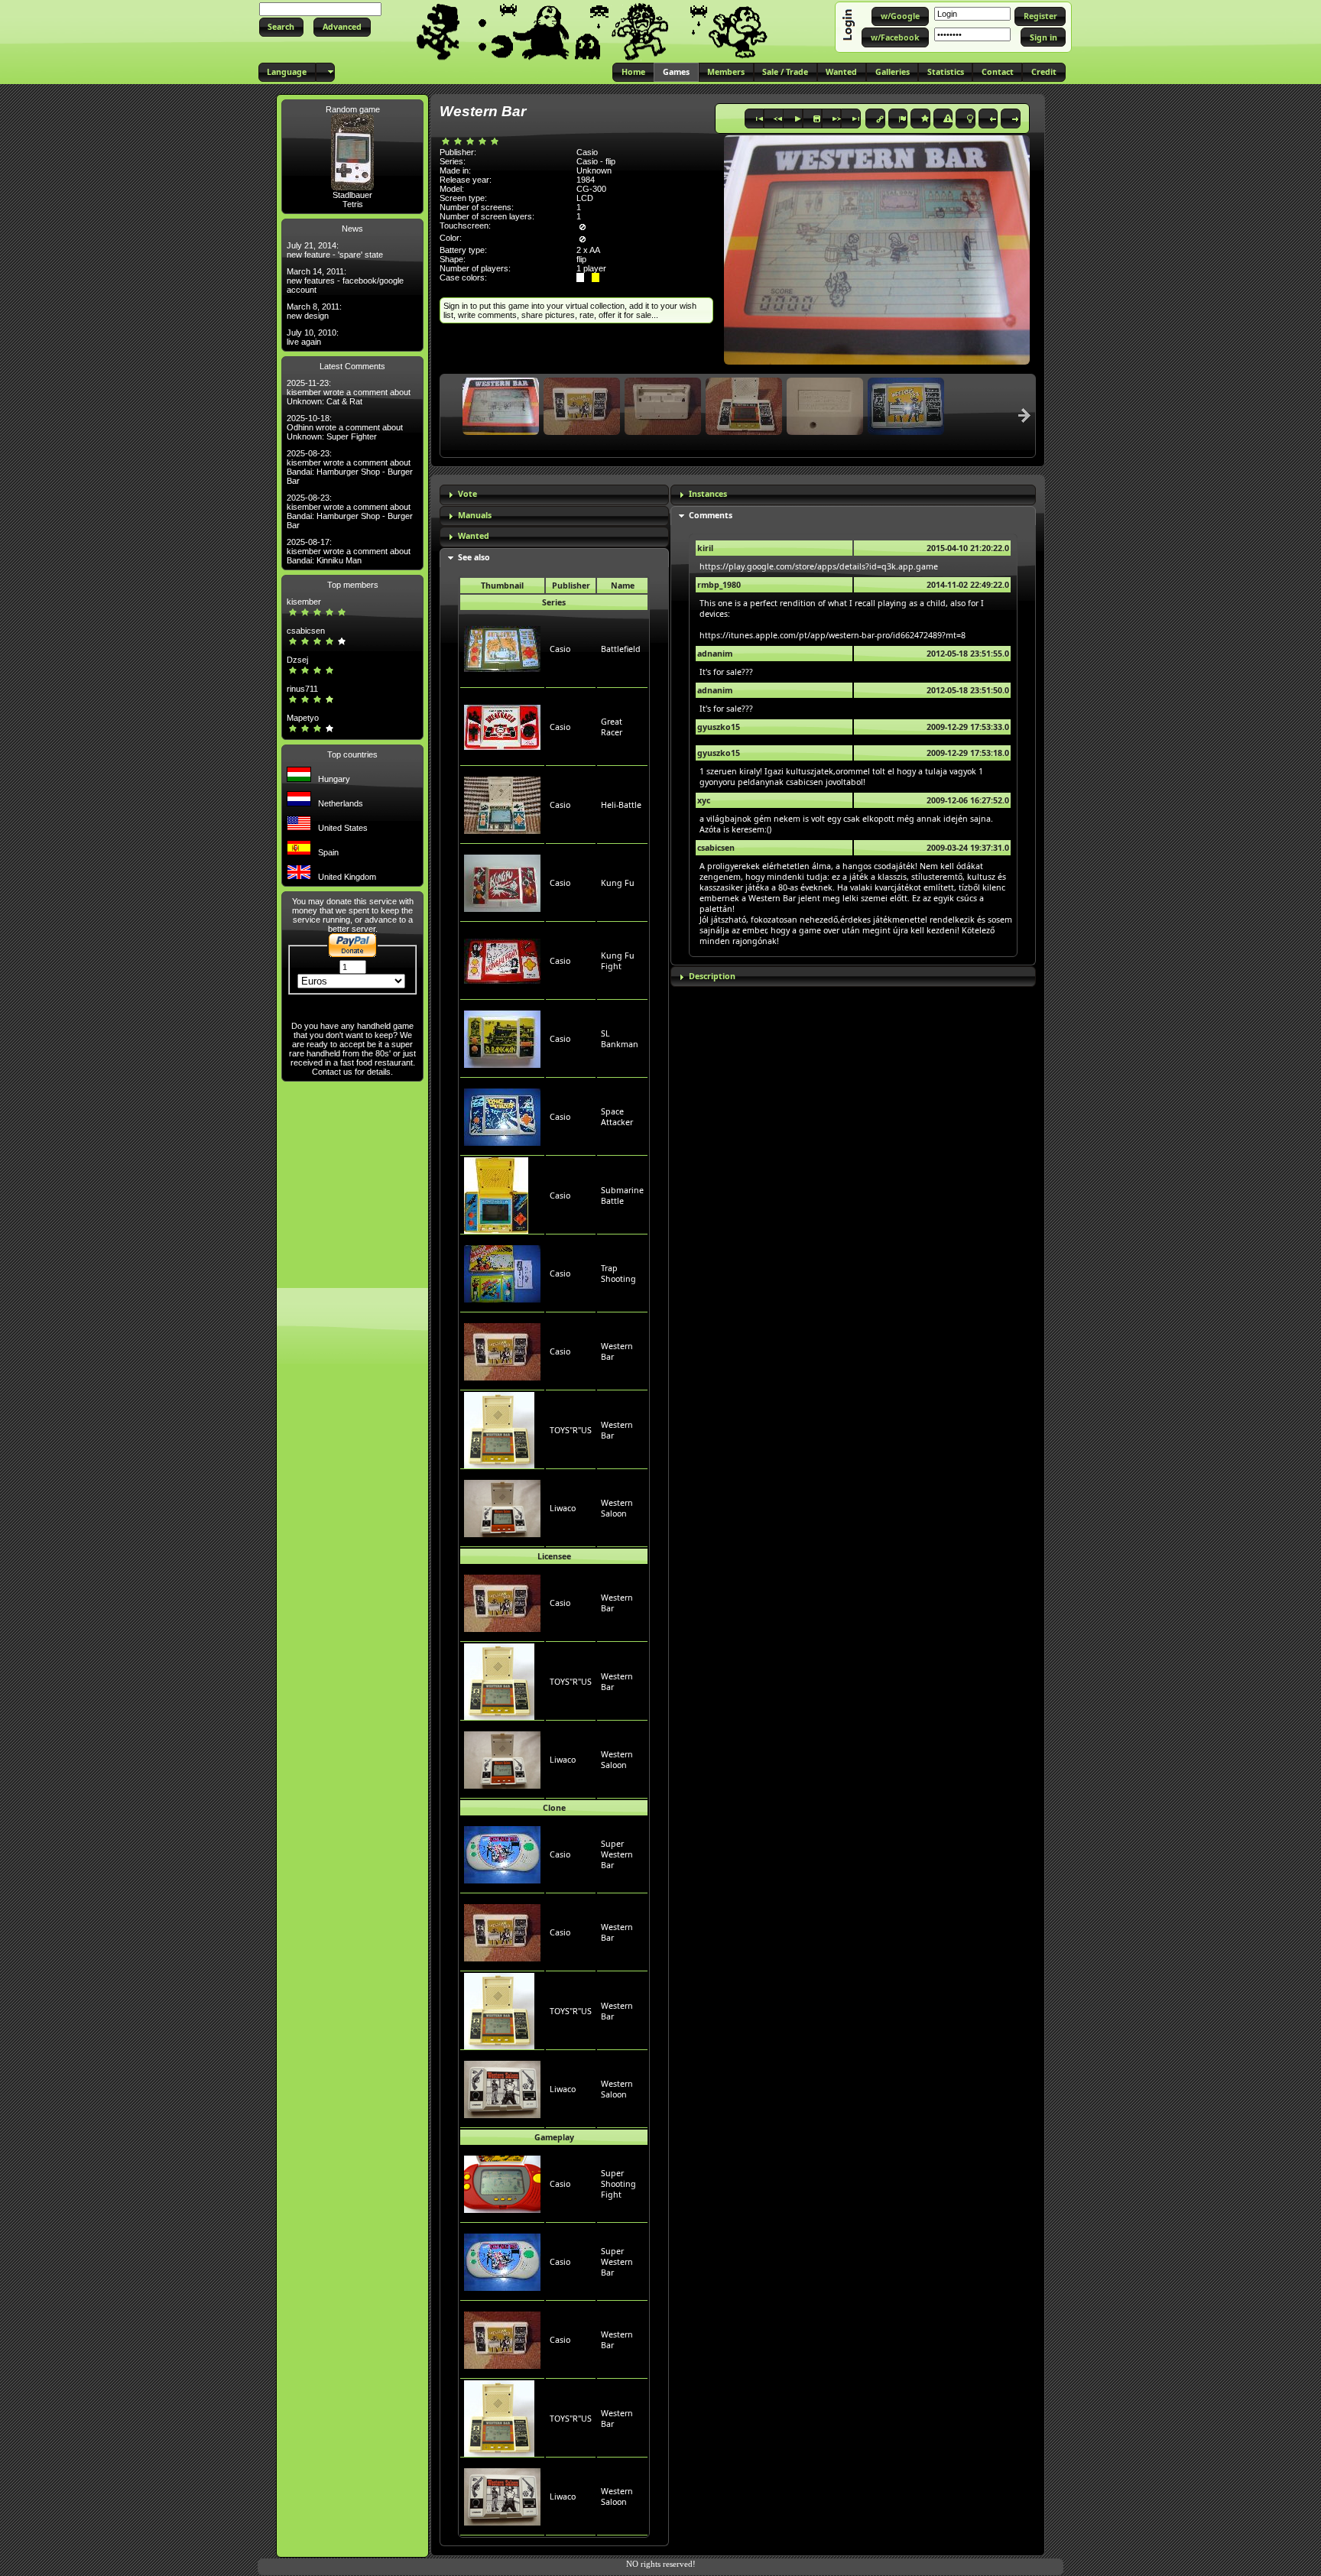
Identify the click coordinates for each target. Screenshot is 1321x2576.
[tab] (554, 495)
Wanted (474, 536)
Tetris (353, 204)
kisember (304, 602)
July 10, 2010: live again (313, 337)
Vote (467, 494)
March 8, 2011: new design (314, 311)
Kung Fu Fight (618, 961)
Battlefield (621, 649)
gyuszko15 (719, 727)
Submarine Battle (622, 1196)
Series (554, 602)
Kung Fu (618, 883)
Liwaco (563, 1508)
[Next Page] (1024, 415)
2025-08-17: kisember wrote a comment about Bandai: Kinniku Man (349, 551)
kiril (705, 548)
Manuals (475, 515)
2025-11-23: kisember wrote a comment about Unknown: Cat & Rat (349, 392)
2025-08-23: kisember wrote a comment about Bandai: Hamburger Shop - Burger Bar (350, 467)
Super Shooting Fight (618, 2184)
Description (712, 976)
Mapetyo (303, 718)
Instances (708, 494)
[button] (281, 27)
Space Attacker (617, 1117)
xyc (704, 800)
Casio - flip (596, 161)
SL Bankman (620, 1039)
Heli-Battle (621, 805)
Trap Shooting (618, 1273)
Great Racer (612, 727)
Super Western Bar (617, 1854)
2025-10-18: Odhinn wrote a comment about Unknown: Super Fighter (345, 427)
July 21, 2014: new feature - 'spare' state (335, 250)
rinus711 (302, 689)
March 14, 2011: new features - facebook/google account (345, 281)
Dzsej (297, 660)
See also (474, 557)
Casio (560, 649)
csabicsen (306, 631)
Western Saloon (617, 1508)
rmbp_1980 (719, 585)
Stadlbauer (352, 195)
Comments (711, 515)
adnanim (715, 654)
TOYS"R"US (571, 1430)
